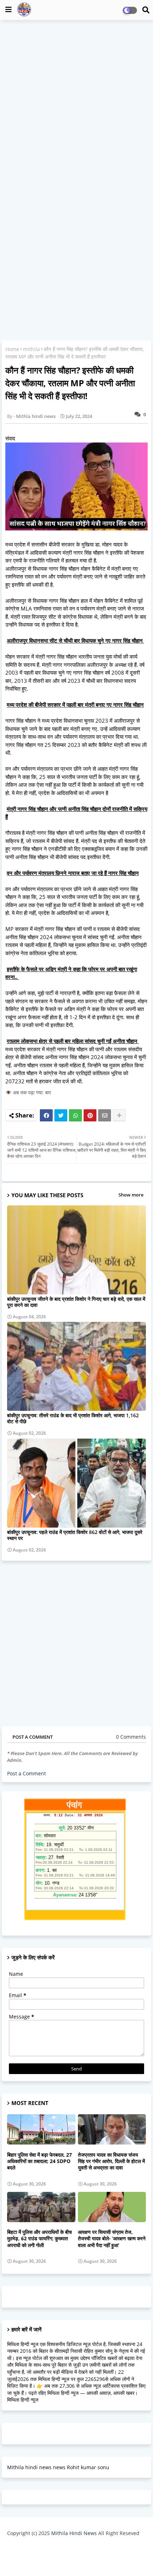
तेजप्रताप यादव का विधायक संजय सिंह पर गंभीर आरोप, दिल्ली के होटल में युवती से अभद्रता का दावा (111, 2161)
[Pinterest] (90, 1115)
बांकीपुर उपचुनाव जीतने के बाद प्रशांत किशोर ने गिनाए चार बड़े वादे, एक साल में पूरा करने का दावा (76, 1302)
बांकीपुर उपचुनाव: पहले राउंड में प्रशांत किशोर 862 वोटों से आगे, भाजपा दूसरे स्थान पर (75, 1535)
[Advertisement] (76, 104)
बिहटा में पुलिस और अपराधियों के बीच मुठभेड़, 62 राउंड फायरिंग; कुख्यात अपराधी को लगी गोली (39, 2239)
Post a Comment (27, 1773)
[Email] (105, 1115)
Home (12, 349)
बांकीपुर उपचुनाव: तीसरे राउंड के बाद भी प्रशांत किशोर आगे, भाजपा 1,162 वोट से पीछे (73, 1418)
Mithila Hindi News (74, 2533)
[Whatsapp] (75, 1115)
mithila (31, 349)
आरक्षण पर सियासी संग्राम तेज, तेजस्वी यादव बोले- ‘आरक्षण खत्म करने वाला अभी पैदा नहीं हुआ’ (112, 2239)
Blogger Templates (71, 2548)
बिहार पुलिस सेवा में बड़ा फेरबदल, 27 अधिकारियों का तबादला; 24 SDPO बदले (39, 2161)
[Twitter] (61, 1115)
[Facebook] (46, 1115)
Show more (131, 1195)
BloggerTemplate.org (76, 2559)
